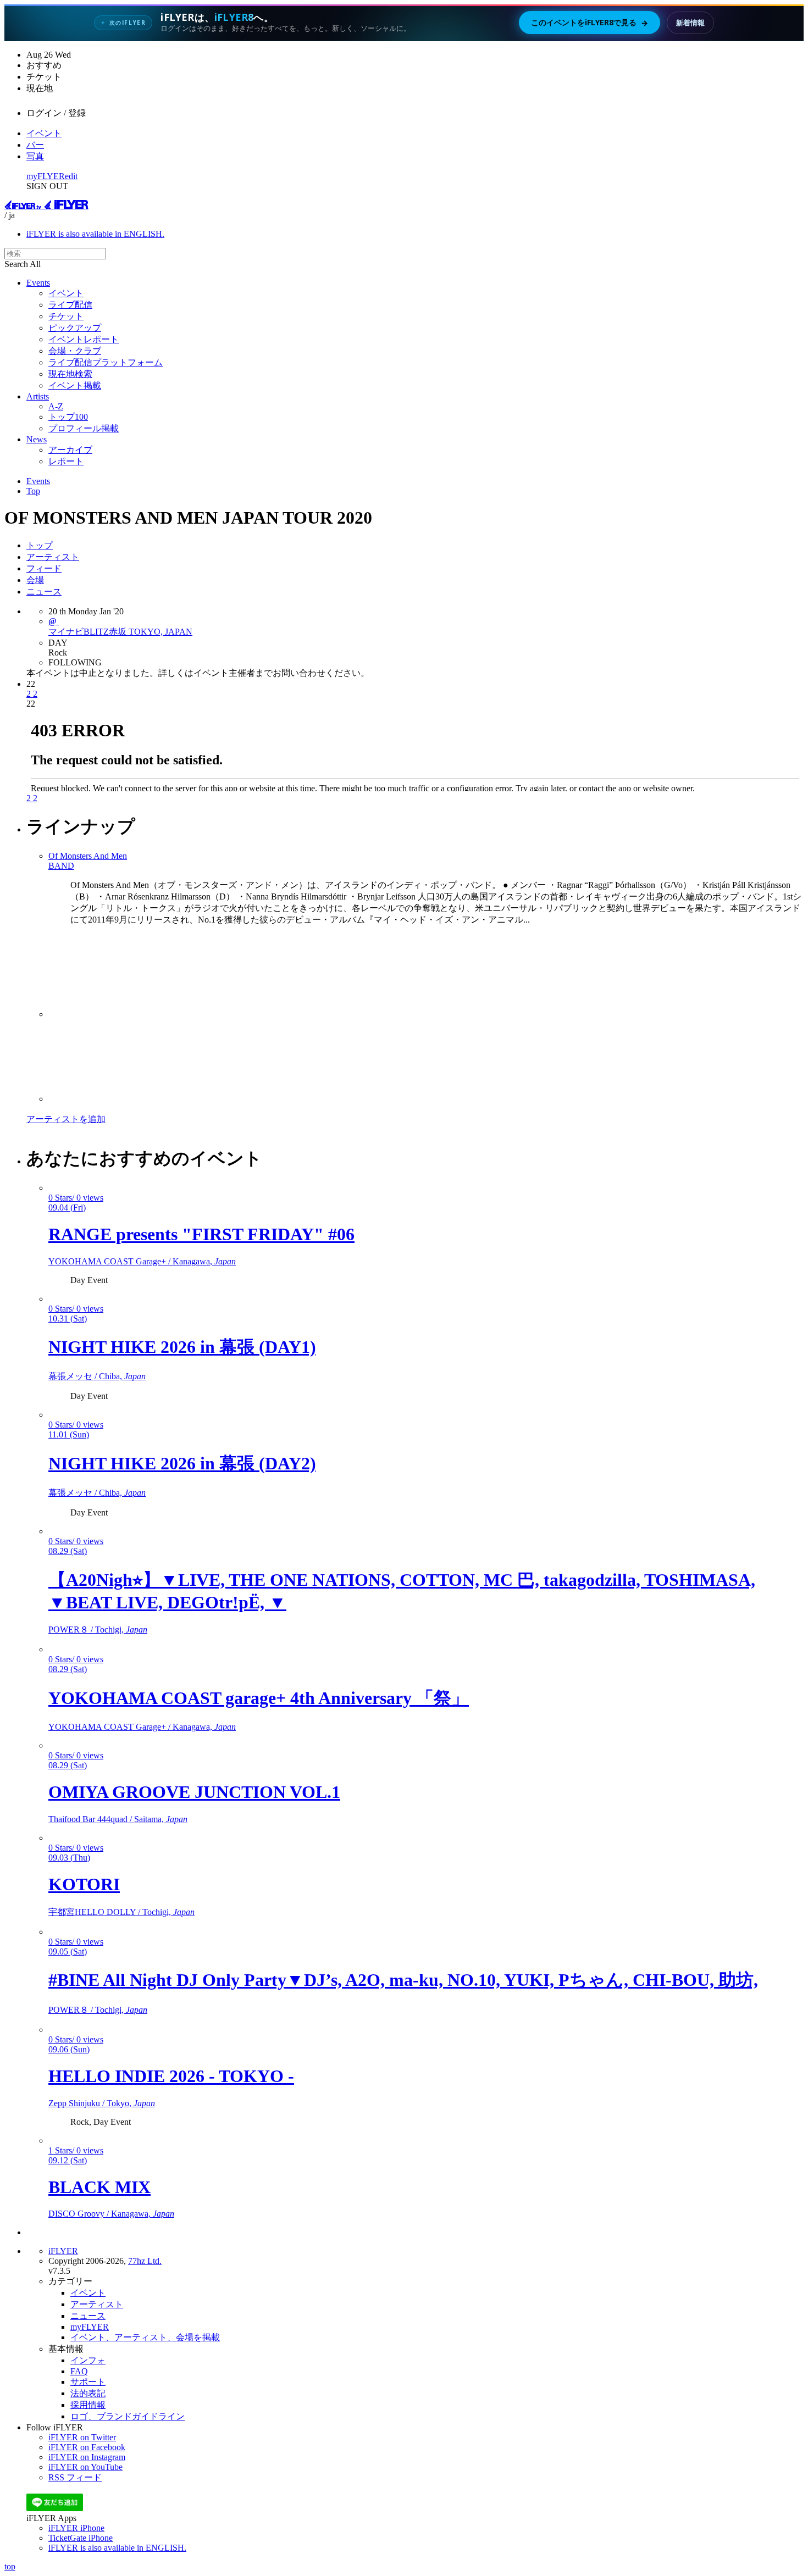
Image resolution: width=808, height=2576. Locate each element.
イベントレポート (84, 339)
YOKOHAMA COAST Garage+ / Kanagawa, (142, 1261)
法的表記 (88, 2393)
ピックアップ (75, 328)
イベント (44, 133)
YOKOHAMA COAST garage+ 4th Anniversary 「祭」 (259, 1698)
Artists (38, 396)
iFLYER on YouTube (85, 2467)
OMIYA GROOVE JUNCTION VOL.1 (194, 1792)
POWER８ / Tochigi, (98, 1630)
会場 (35, 580)
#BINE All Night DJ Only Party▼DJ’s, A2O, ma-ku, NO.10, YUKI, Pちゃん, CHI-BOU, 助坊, (403, 1980)
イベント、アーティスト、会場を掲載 (145, 2337)
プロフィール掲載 (84, 428)
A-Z (56, 406)
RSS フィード (75, 2477)
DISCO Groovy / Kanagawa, (111, 2214)
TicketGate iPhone (81, 2538)
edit (71, 176)
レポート (66, 461)
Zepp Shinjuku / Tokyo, (102, 2103)
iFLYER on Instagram (87, 2457)
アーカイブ (70, 450)
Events (38, 283)
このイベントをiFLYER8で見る (590, 23)
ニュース (44, 592)
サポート (88, 2382)
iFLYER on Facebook (87, 2447)
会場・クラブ (75, 351)
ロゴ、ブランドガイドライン (128, 2416)
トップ (40, 545)
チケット (66, 316)
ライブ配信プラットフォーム (106, 362)
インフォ (88, 2360)
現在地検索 (70, 374)
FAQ (79, 2371)
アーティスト (53, 557)
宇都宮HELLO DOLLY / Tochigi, (121, 1912)
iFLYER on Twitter (82, 2437)
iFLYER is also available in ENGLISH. (95, 234)
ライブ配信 (70, 305)
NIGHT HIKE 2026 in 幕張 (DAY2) (182, 1463)
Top (33, 491)
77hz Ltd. (145, 2261)
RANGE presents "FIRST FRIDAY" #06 (201, 1234)
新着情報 (690, 23)
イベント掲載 (75, 385)
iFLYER (63, 2251)
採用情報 (88, 2405)
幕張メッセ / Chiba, (97, 1376)
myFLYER (46, 176)
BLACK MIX (99, 2187)
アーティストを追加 (66, 1119)
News (37, 439)
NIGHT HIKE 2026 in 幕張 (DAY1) (182, 1347)
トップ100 (68, 417)
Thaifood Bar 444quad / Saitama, (118, 1819)
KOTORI (84, 1884)
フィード (44, 568)
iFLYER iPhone (76, 2528)
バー (35, 145)
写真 (35, 156)
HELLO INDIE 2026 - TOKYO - (171, 2076)
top (10, 2566)
